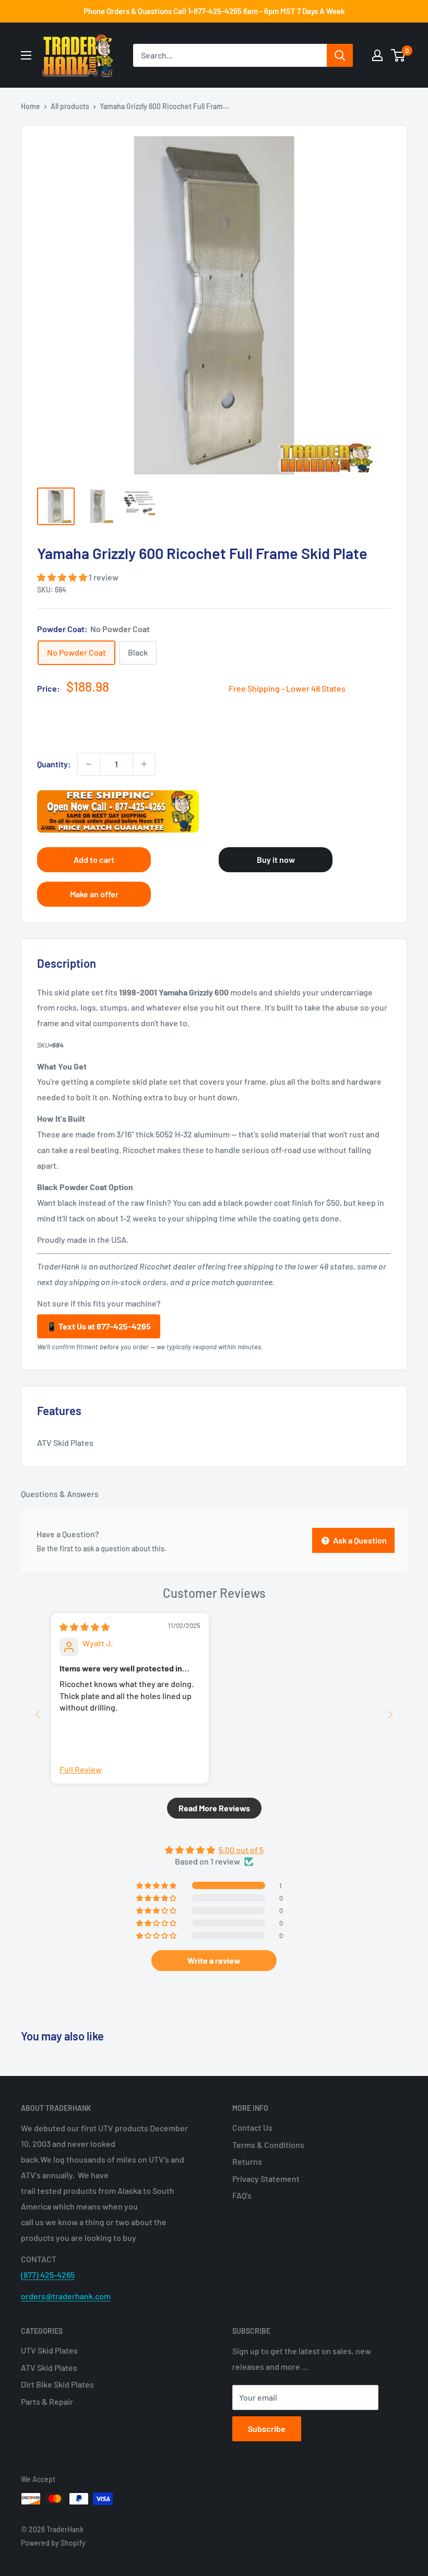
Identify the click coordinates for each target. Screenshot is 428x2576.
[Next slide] (390, 1714)
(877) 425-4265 (48, 2275)
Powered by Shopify (53, 2543)
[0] (399, 55)
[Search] (340, 55)
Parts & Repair (47, 2401)
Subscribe (267, 2429)
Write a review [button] (214, 1960)
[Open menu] (26, 55)
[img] (85, 1627)
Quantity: (54, 764)
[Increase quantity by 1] (144, 764)
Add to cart (94, 859)
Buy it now (276, 859)
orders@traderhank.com (66, 2296)
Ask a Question (359, 1540)
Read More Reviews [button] (214, 1808)
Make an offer (94, 894)
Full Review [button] (81, 1769)
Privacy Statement (266, 2179)
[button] (63, 577)
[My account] (377, 55)
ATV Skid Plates (49, 2367)
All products (70, 106)
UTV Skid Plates (49, 2350)
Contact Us (252, 2127)
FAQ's (242, 2195)
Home (31, 106)
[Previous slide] (38, 1714)
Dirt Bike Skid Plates (57, 2384)
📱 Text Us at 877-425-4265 (99, 1326)
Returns (247, 2161)
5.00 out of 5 (241, 1850)
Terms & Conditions (268, 2145)
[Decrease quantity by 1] (89, 764)
